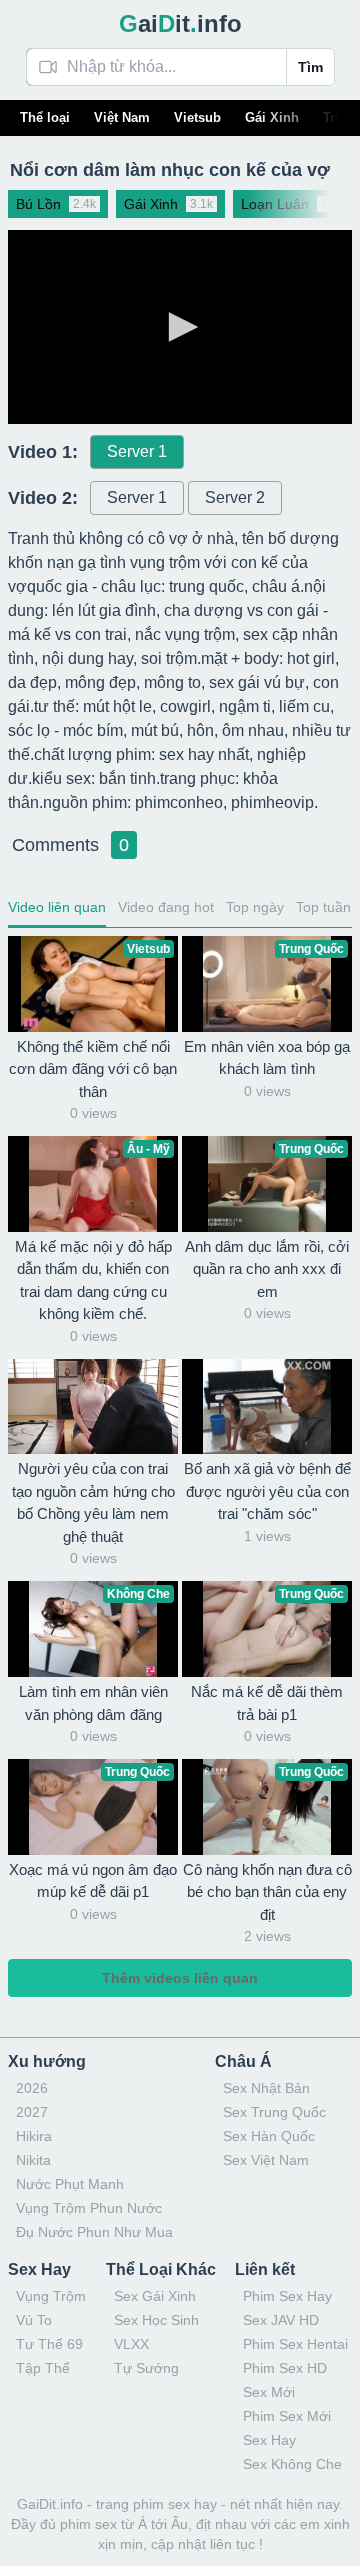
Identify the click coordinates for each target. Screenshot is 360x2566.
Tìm (310, 67)
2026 (32, 2088)
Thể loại (45, 117)
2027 (32, 2112)
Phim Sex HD (285, 2368)
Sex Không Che (292, 2464)
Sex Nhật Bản (266, 2088)
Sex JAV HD (281, 2320)
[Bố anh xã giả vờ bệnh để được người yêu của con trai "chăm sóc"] (267, 1407)
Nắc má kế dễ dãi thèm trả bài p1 (267, 1703)
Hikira (34, 2136)
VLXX (131, 2344)
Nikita (33, 2160)
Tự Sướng (146, 2368)
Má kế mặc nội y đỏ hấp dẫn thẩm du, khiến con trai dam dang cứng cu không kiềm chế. (93, 1280)
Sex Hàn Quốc (269, 2136)
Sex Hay (269, 2440)
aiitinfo (180, 23)
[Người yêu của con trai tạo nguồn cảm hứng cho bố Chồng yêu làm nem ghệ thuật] (93, 1407)
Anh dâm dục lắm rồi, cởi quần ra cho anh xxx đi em (267, 1269)
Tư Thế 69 (49, 2344)
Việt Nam (122, 117)
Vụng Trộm (51, 2296)
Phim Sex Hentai (295, 2344)
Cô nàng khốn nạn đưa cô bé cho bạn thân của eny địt (267, 1892)
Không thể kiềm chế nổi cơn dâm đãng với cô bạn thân (93, 1069)
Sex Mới (269, 2392)
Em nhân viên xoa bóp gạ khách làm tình (267, 1058)
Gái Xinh (272, 117)
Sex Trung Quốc (274, 2112)
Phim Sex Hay (287, 2296)
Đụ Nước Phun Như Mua (94, 2232)
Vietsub (197, 117)
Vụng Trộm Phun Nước (89, 2208)
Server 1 (137, 451)
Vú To (34, 2320)
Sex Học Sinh (156, 2320)
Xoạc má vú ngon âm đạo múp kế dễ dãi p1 (93, 1881)
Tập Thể (43, 2368)
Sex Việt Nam (266, 2160)
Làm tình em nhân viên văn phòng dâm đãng (93, 1703)
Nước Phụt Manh (70, 2184)
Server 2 (235, 497)
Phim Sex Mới (287, 2416)
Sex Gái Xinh (155, 2296)
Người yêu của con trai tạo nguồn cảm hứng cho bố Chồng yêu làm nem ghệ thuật (93, 1502)
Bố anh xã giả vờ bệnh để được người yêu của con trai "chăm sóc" (267, 1491)
